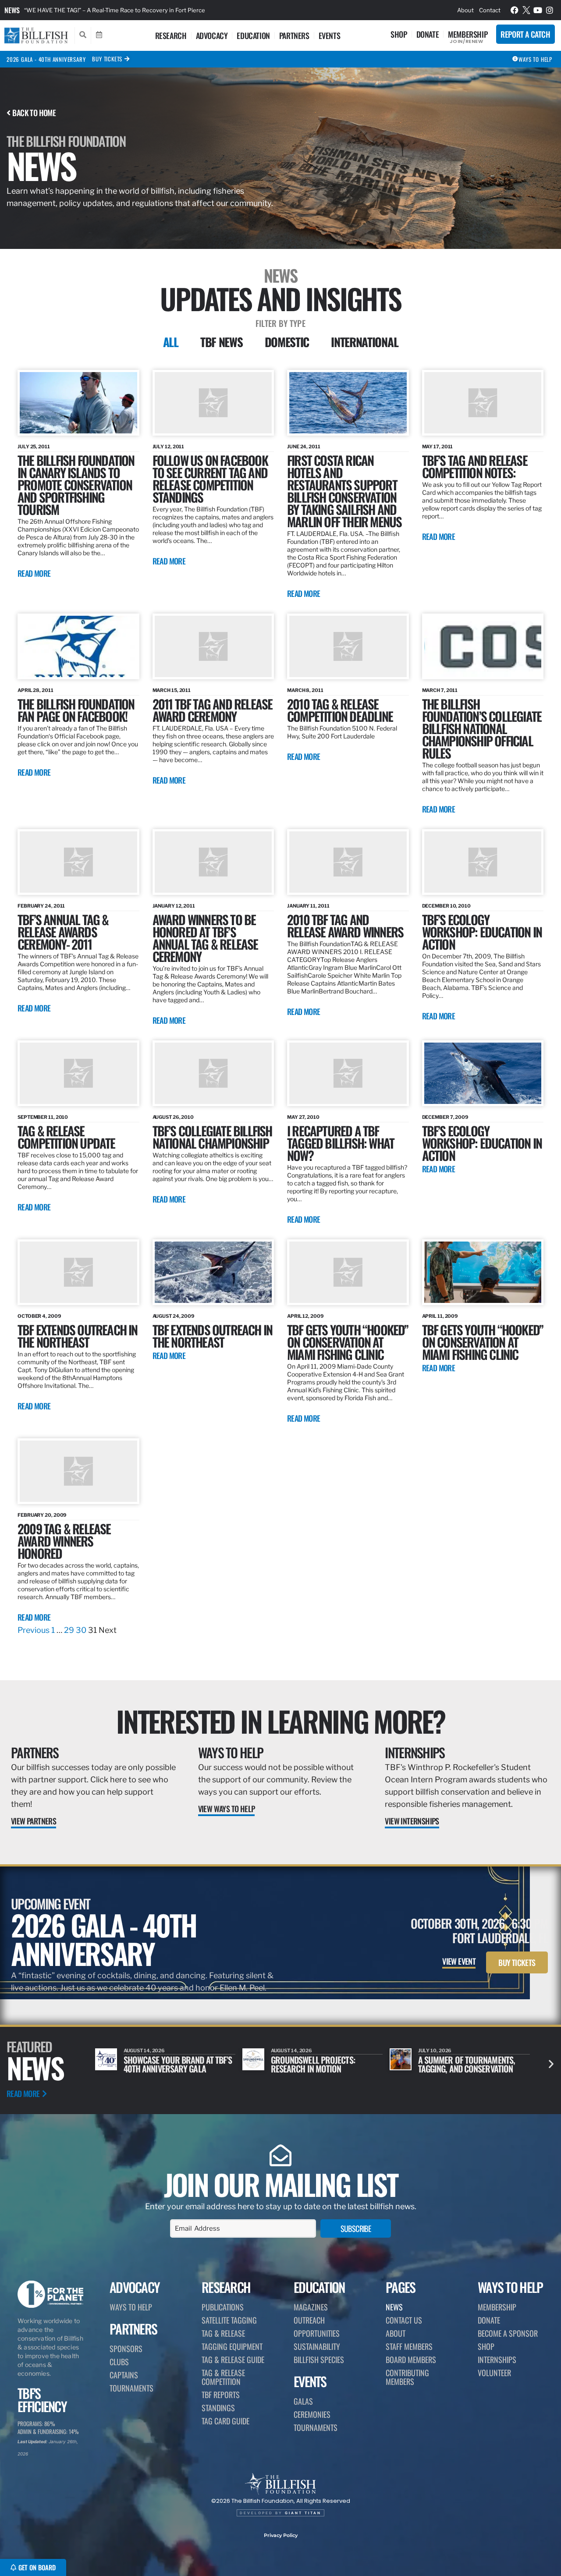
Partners (294, 35)
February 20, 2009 (42, 1515)
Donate (428, 34)
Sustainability (317, 2346)
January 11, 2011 (308, 906)
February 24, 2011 (41, 906)
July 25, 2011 (34, 447)
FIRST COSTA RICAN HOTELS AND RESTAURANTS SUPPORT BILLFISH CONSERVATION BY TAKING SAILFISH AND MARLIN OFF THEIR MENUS (344, 491)
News (12, 10)
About (465, 10)
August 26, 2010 (173, 1117)
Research (171, 35)
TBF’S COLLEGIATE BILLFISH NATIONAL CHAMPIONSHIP (212, 1137)
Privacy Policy (281, 2535)
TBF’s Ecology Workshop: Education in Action (482, 1143)
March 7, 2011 (440, 690)
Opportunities (317, 2333)
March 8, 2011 (305, 690)
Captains (124, 2375)
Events (330, 35)
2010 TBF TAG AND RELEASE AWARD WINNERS (345, 925)
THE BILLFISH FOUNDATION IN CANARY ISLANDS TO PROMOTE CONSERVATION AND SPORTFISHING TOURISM (76, 484)
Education (253, 35)
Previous (34, 1630)
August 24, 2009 (174, 1316)
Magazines (311, 2307)
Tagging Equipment (232, 2346)
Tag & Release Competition (223, 2377)
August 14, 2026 (144, 2051)
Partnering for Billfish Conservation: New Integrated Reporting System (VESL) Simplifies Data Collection (164, 10)
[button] (551, 2064)
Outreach (309, 2320)
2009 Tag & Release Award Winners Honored (64, 1541)
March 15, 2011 (172, 690)
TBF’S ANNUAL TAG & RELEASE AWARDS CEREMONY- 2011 (63, 931)
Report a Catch (525, 34)
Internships (415, 1752)
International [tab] (364, 342)
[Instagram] (550, 10)
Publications (223, 2307)
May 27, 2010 (303, 1117)
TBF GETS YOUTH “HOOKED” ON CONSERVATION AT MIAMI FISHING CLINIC (348, 1342)
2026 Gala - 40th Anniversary (46, 59)
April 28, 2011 (36, 690)
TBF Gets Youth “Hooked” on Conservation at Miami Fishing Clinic (483, 1342)
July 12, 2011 (169, 447)
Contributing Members (407, 2377)
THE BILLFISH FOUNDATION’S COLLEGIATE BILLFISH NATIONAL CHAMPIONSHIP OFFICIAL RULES (482, 728)
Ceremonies (312, 2414)
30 (81, 1630)
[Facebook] (515, 10)
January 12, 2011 (174, 906)
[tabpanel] (280, 1003)
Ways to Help (231, 1752)
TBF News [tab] (222, 342)
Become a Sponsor (508, 2333)
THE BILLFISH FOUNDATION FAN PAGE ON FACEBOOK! (76, 710)
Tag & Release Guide (233, 2360)
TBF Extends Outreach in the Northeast (213, 1336)
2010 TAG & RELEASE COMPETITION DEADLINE (340, 710)
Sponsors (126, 2349)
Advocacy (212, 35)
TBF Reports (221, 2395)
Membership (468, 34)
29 (69, 1630)
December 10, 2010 (446, 906)
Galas (303, 2401)
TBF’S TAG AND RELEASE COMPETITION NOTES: (475, 466)
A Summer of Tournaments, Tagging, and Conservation (319, 2064)
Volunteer (494, 2373)
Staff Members (409, 2346)
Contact (490, 10)
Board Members (411, 2360)
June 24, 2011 (304, 447)
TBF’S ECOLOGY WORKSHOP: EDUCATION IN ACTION (482, 931)
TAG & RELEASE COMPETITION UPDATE (66, 1137)
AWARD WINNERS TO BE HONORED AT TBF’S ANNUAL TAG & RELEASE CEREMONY (205, 938)
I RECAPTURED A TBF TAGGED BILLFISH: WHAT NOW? (341, 1143)
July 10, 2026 (288, 2051)
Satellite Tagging (229, 2320)
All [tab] (171, 342)
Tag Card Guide (225, 2421)
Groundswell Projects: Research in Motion (166, 2064)
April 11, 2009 (440, 1316)
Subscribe (356, 2228)
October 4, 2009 (39, 1316)
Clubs (119, 2362)
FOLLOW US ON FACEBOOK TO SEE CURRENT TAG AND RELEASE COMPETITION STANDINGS (210, 478)
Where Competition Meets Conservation (463, 2064)
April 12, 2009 (305, 1316)
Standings (218, 2408)
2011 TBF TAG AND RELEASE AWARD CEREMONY (213, 710)
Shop (399, 34)
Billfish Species (319, 2360)
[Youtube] (538, 10)
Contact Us (404, 2320)
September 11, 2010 (43, 1117)
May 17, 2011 (438, 447)
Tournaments (131, 2388)
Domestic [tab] (287, 342)
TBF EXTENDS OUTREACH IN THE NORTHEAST (78, 1336)
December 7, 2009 (445, 1117)
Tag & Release (223, 2333)
